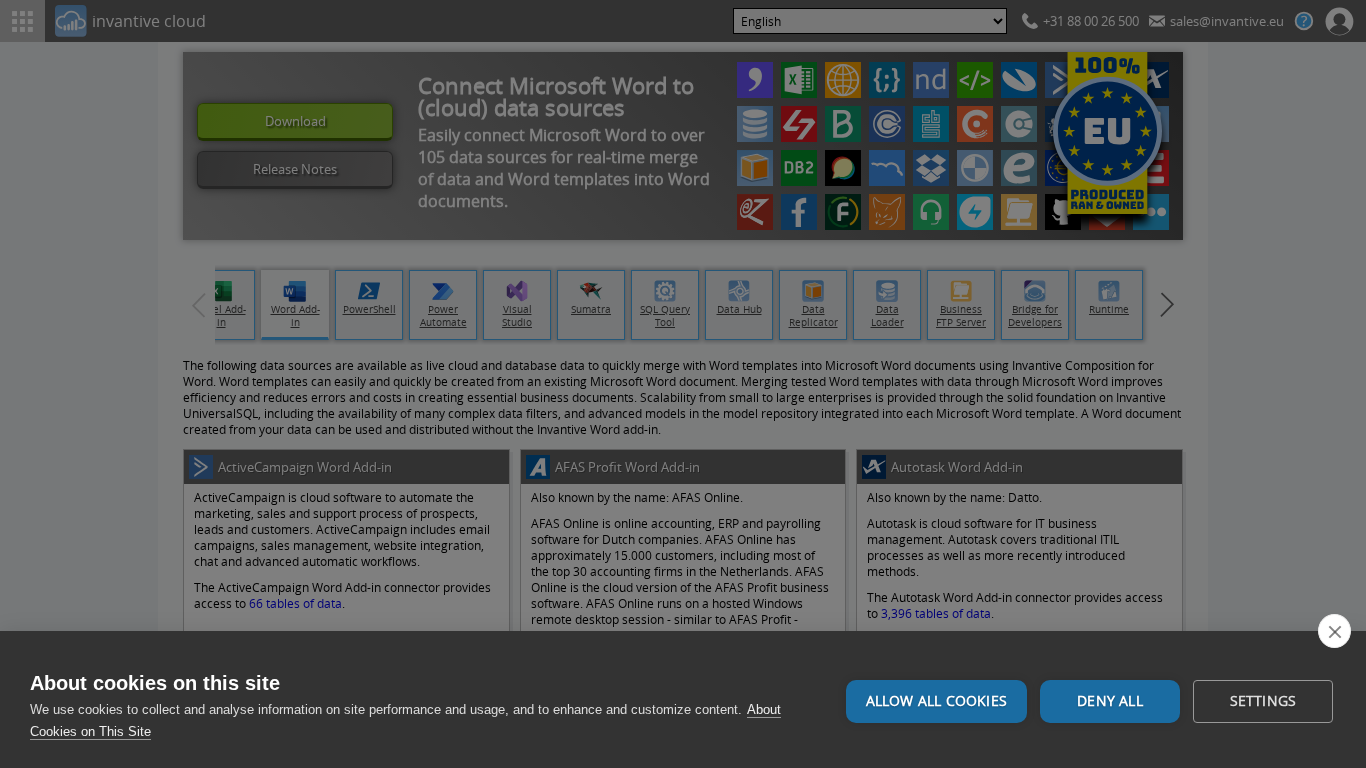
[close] (1334, 631)
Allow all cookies (936, 701)
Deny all (1110, 701)
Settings (1263, 701)
